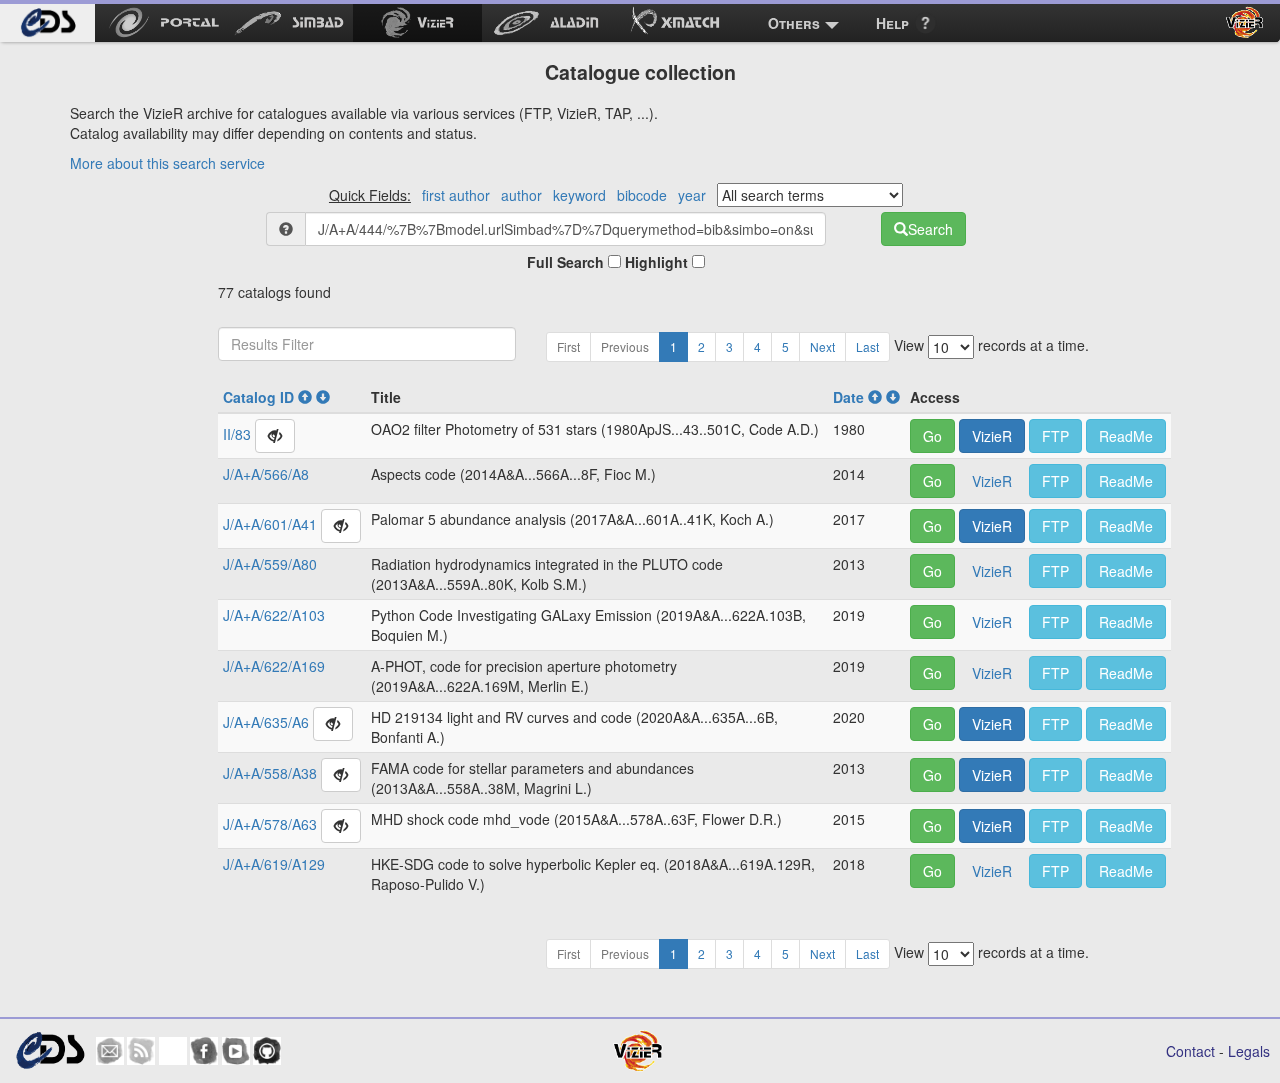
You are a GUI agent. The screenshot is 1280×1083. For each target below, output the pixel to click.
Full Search (567, 262)
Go (932, 436)
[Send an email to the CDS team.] (110, 1051)
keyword (579, 195)
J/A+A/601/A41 (270, 523)
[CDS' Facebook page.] (204, 1051)
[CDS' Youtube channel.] (236, 1051)
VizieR (992, 436)
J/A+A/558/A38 (270, 772)
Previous (625, 346)
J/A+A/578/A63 (270, 823)
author (521, 195)
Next (822, 346)
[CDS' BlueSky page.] (173, 1051)
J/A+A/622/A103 (274, 615)
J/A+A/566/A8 (266, 474)
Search (930, 229)
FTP (1055, 436)
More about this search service (167, 163)
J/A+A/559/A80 (270, 564)
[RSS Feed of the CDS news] (141, 1051)
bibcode (642, 195)
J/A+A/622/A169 (274, 666)
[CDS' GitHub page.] (267, 1051)
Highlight (658, 262)
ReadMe (1126, 436)
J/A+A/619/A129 (274, 864)
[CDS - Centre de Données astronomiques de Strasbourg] (49, 1050)
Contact (1190, 1051)
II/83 (237, 433)
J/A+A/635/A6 (266, 721)
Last (867, 346)
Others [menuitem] (794, 23)
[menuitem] (47, 23)
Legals (1249, 1051)
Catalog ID (260, 397)
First (568, 346)
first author (456, 195)
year (692, 195)
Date (850, 397)
